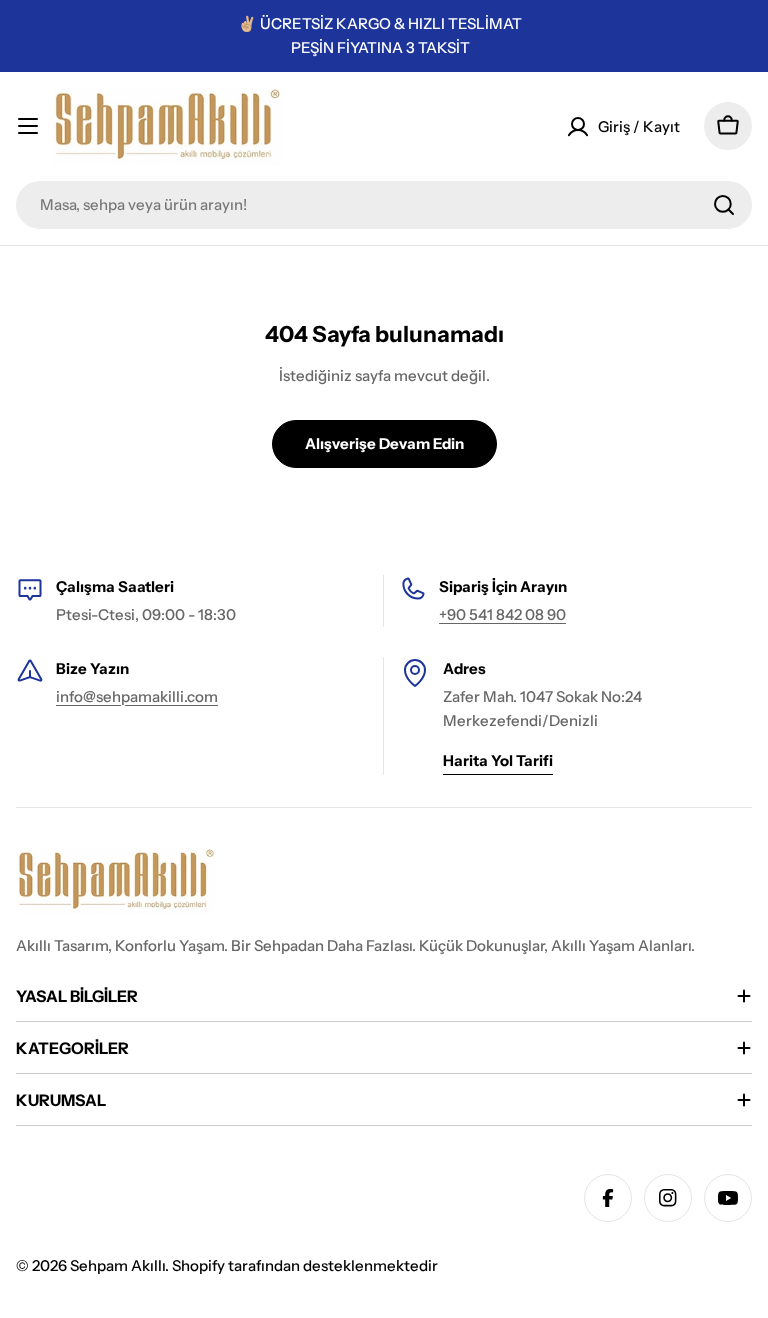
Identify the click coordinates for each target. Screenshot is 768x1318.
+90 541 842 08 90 (502, 614)
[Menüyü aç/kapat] (28, 126)
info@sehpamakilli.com (137, 696)
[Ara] (724, 205)
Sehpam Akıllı (117, 1265)
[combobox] (384, 205)
